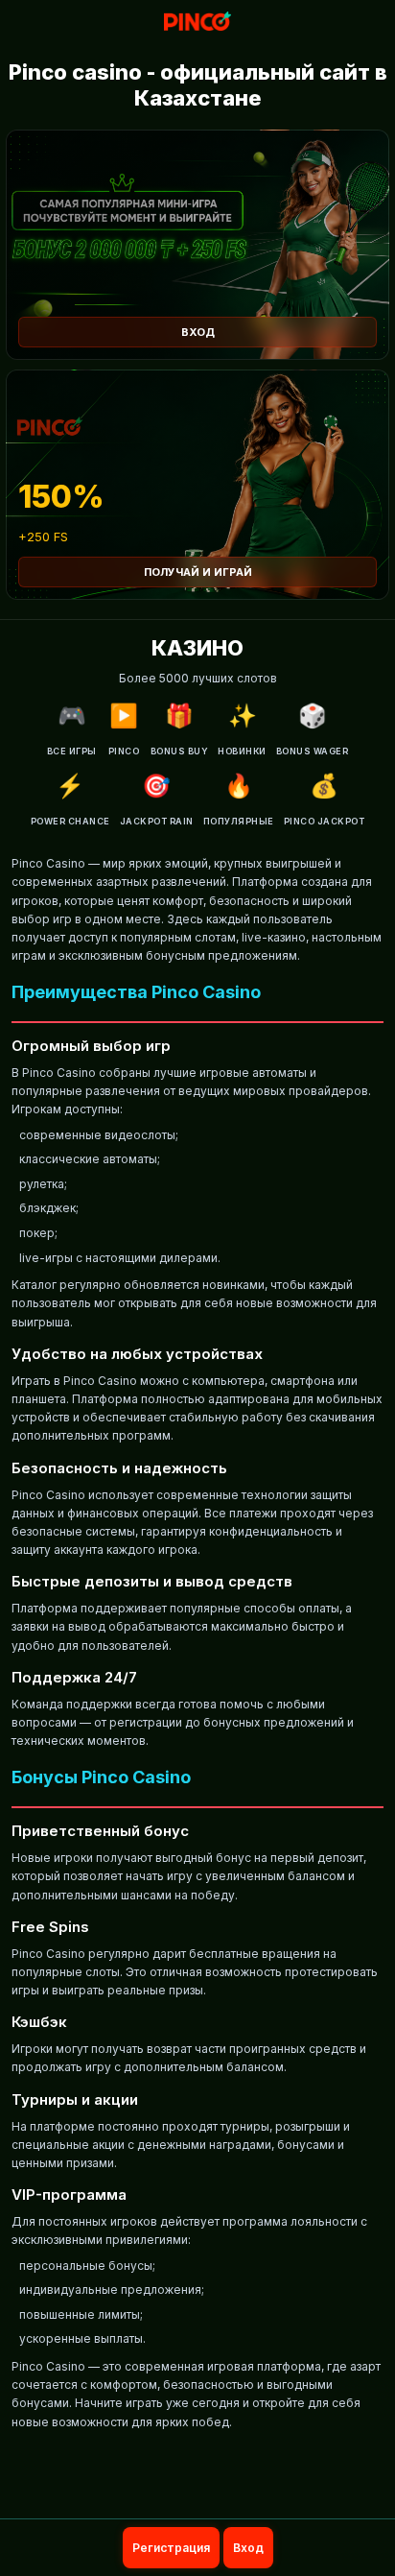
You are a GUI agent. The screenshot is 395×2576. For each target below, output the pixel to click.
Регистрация (171, 2548)
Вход (198, 332)
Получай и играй (198, 572)
